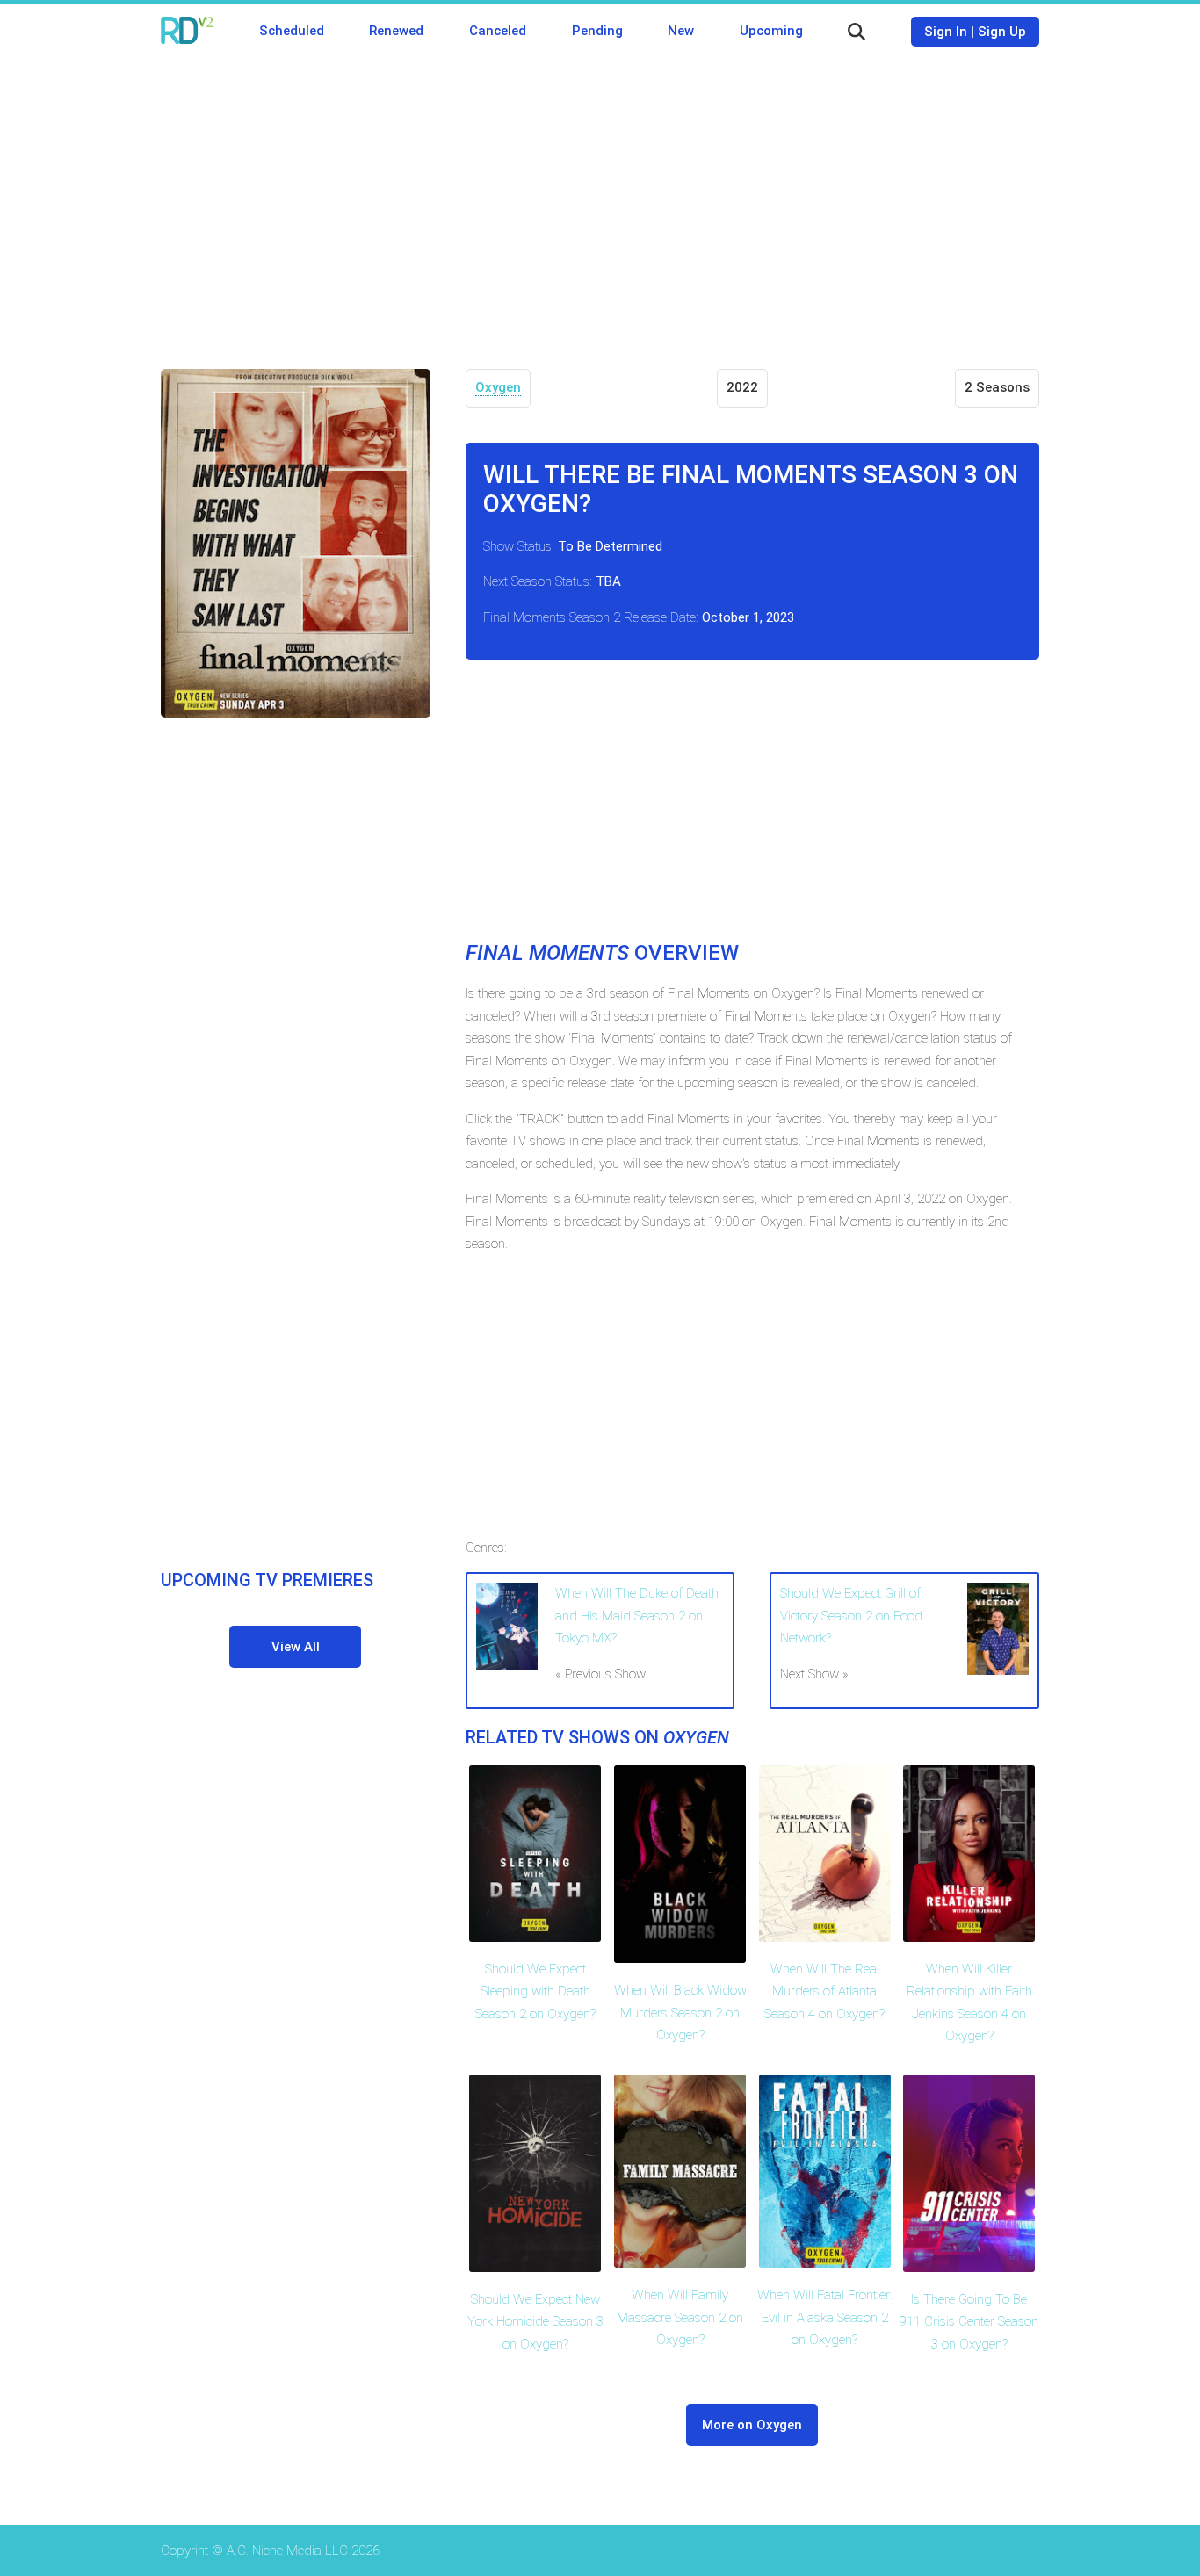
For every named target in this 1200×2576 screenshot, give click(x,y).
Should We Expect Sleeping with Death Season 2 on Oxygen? (535, 1992)
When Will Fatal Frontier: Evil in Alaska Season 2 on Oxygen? (825, 2317)
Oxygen (498, 387)
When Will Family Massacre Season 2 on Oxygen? (680, 2317)
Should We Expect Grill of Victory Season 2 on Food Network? (851, 1616)
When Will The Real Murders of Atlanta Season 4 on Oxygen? (824, 1992)
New (681, 31)
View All (296, 1647)
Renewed (396, 31)
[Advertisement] (600, 202)
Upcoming (771, 31)
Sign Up (1002, 32)
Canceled (498, 31)
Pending (597, 31)
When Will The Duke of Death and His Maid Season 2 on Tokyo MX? (637, 1616)
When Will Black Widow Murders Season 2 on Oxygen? (680, 2013)
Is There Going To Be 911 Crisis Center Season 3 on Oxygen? (969, 2322)
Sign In (946, 32)
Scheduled (292, 31)
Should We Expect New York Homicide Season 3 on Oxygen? (535, 2322)
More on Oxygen (752, 2425)
